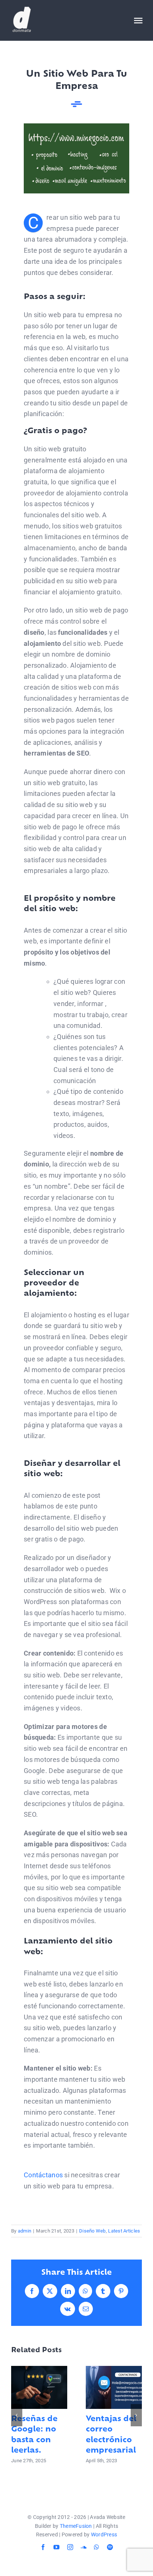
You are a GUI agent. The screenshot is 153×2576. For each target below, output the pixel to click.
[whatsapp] (97, 2547)
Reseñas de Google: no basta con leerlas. (39, 2388)
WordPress (104, 2534)
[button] (17, 2415)
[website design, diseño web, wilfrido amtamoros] (76, 127)
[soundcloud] (84, 2547)
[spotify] (110, 2547)
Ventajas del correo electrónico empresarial (114, 2388)
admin (25, 2231)
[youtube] (56, 2547)
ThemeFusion (76, 2526)
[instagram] (70, 2547)
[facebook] (43, 2547)
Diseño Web (92, 2231)
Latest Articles (124, 2231)
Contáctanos (43, 2175)
